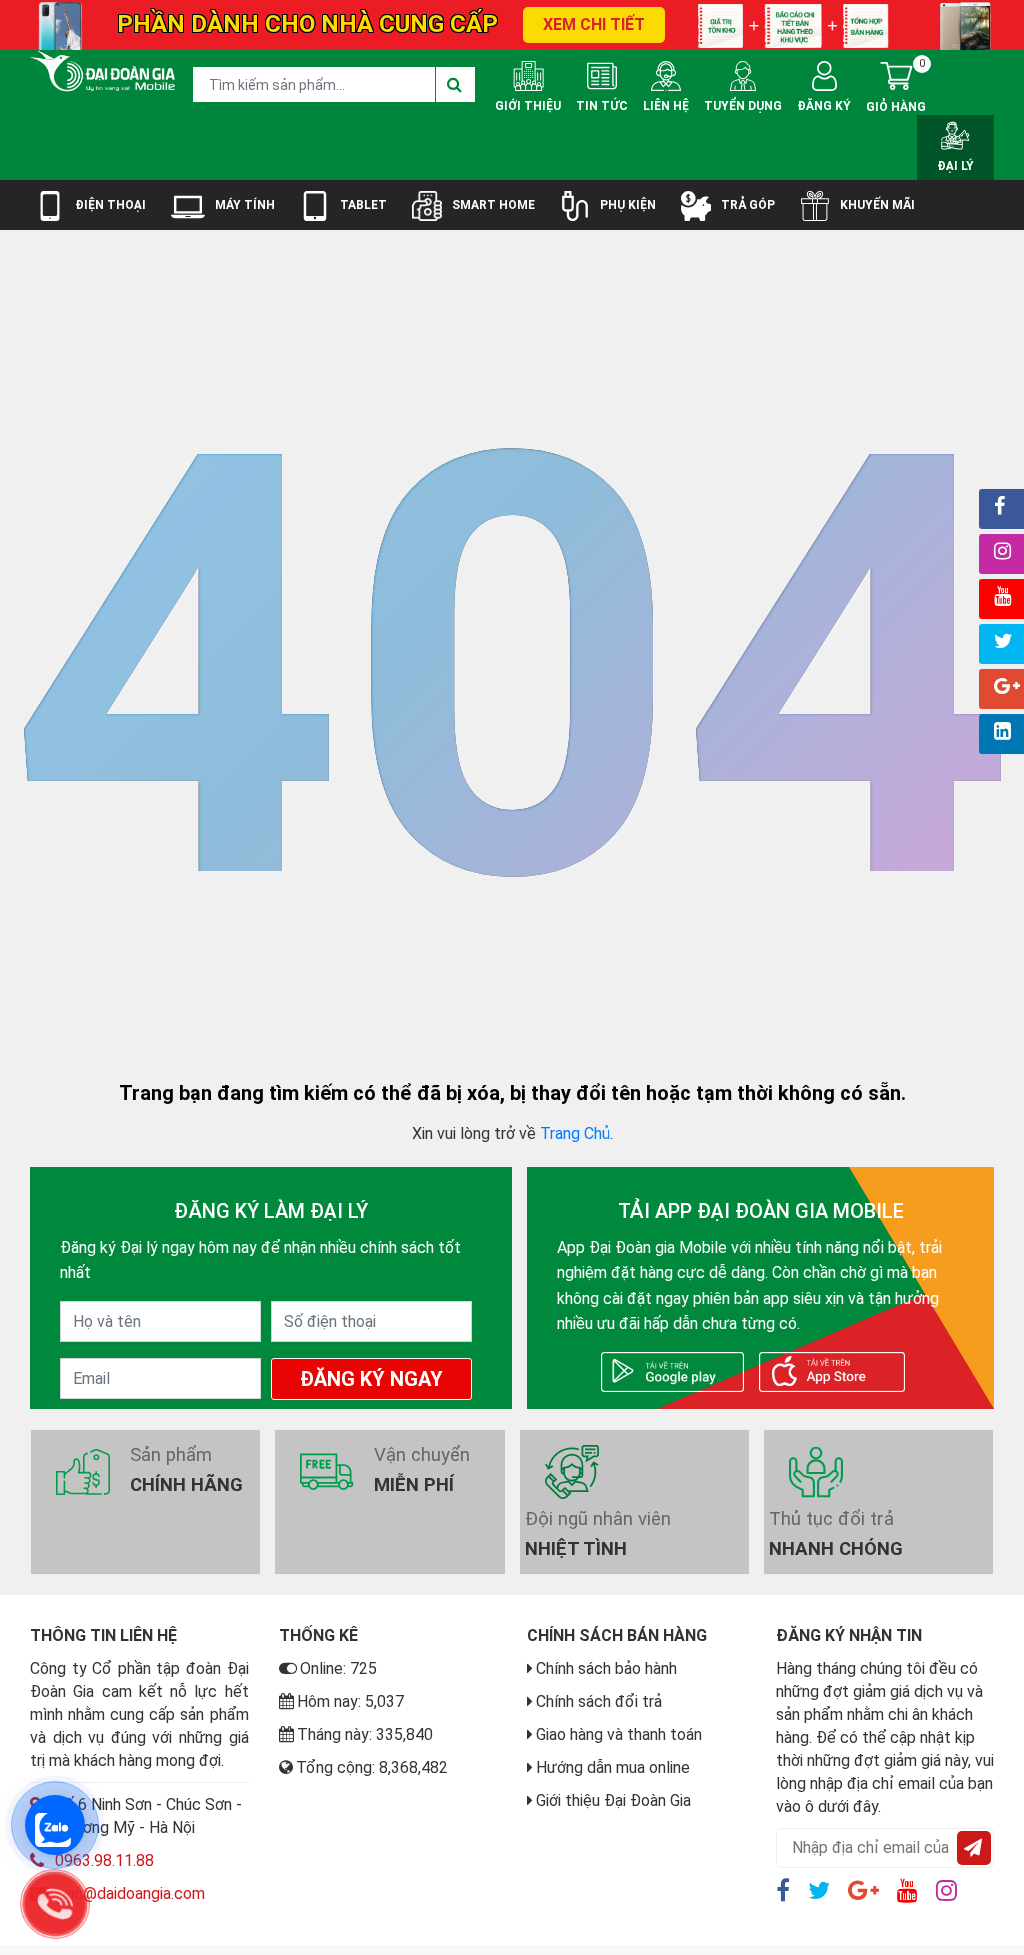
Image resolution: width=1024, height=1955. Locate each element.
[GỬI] (974, 1848)
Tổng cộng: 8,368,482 (372, 1767)
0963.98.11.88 (104, 1860)
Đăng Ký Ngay (371, 1379)
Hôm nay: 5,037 (350, 1701)
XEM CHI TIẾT (594, 24)
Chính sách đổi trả (599, 1701)
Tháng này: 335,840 (365, 1734)
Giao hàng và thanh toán (619, 1734)
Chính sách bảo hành (606, 1668)
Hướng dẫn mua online (613, 1767)
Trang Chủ (575, 1133)
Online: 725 (338, 1668)
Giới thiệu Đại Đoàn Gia (613, 1800)
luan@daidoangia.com (130, 1893)
